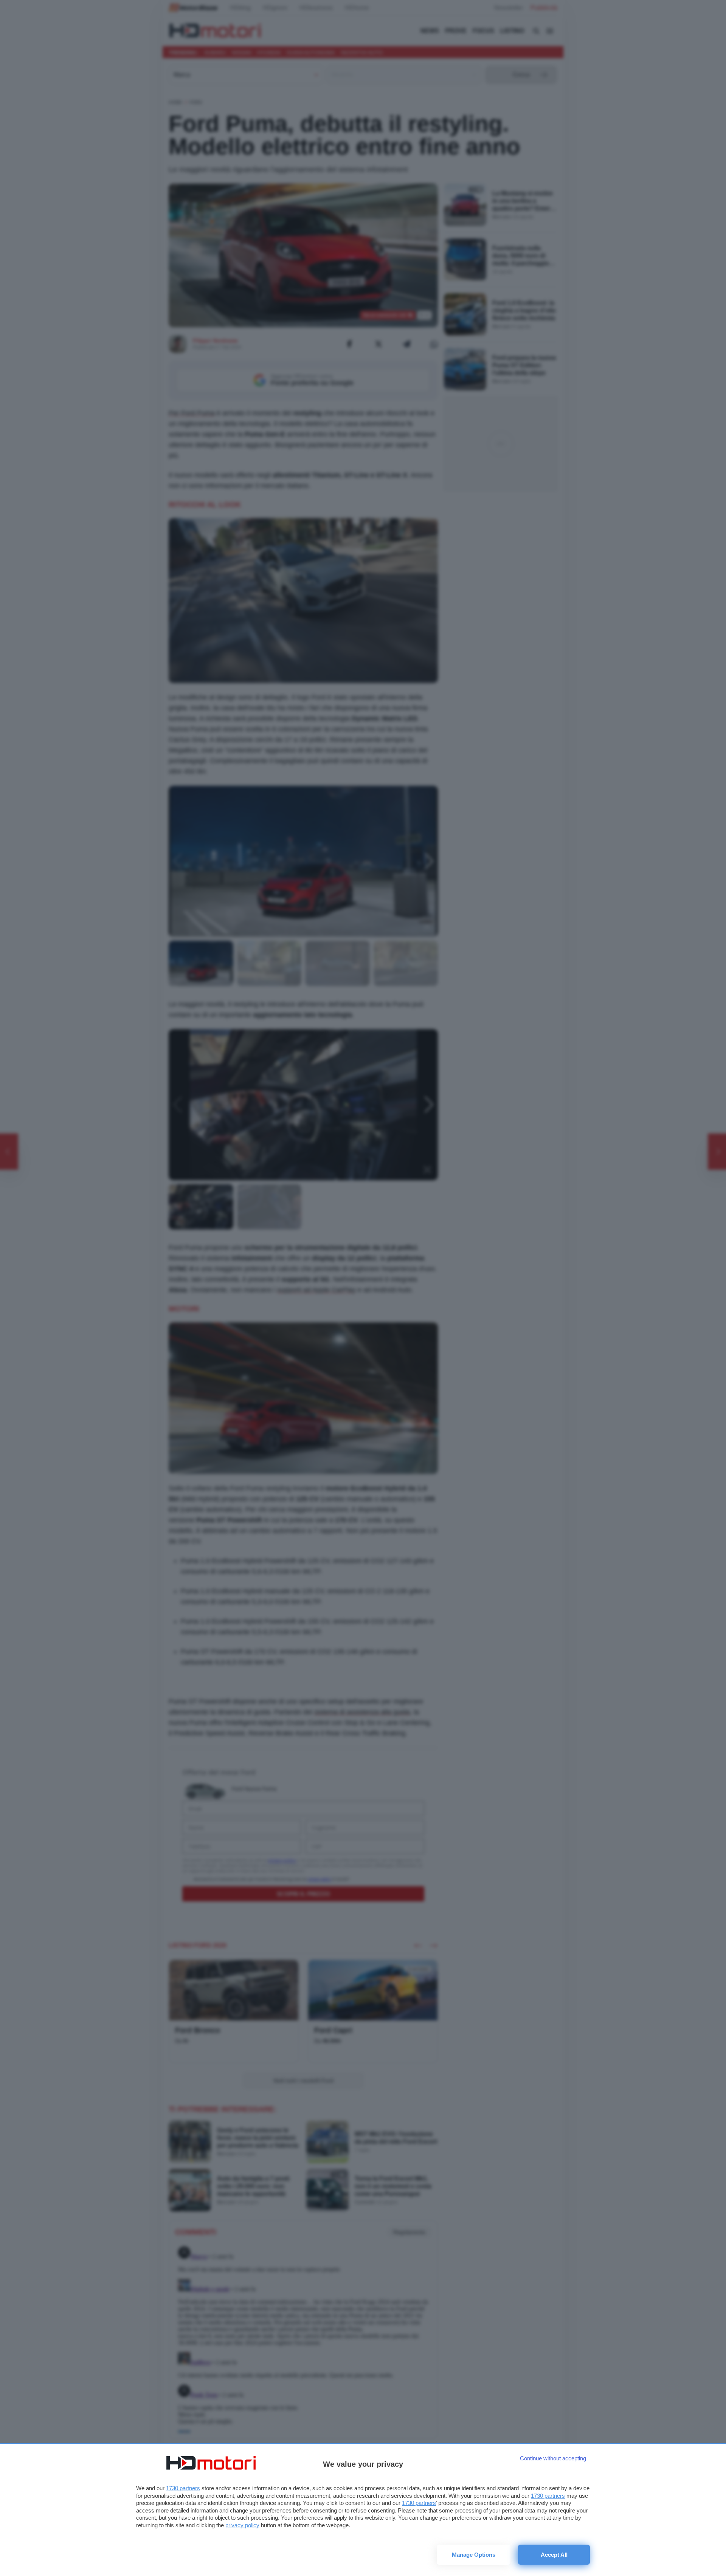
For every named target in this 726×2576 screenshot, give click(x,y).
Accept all (554, 2555)
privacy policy (242, 2525)
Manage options (474, 2555)
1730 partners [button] (183, 2488)
